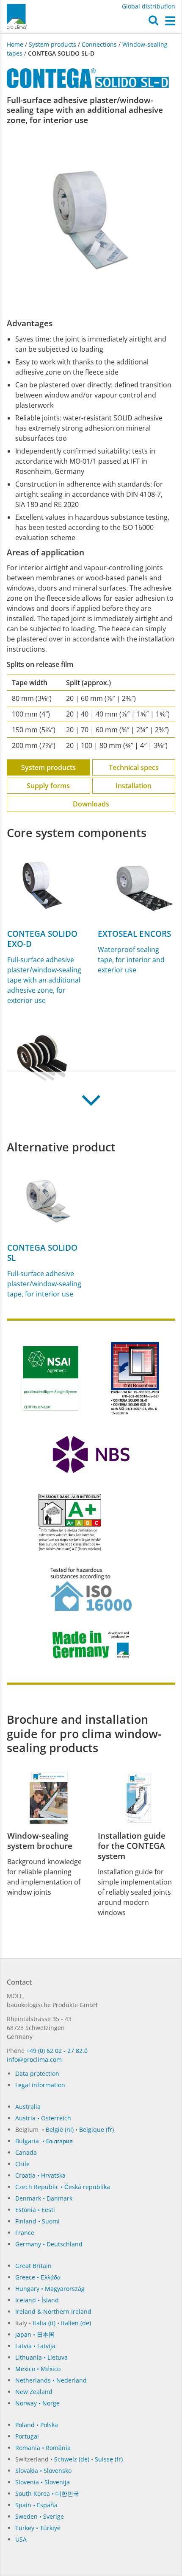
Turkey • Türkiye (38, 2528)
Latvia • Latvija (35, 2346)
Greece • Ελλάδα (38, 2277)
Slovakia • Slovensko (43, 2471)
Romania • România (43, 2448)
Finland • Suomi (37, 2221)
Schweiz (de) (72, 2459)
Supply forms (48, 786)
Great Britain (33, 2266)
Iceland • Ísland (37, 2300)
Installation (134, 786)
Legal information (40, 2085)
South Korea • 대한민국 (47, 2493)
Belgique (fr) (97, 2129)
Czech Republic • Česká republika (63, 2187)
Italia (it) (44, 2323)
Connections (99, 44)
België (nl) (60, 2129)
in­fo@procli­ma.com (34, 2059)
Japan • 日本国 (35, 2334)
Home (16, 44)
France (25, 2233)
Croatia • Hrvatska (40, 2175)
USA (21, 2539)
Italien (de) (76, 2323)
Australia (28, 2107)
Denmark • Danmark (44, 2198)
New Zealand (34, 2392)
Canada (26, 2152)
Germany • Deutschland (49, 2244)
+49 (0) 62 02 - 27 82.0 (57, 2051)
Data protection (37, 2073)
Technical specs (134, 767)
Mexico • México (38, 2369)
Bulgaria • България (44, 2141)
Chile (22, 2164)
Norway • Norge (37, 2403)
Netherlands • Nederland (51, 2380)
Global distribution (149, 6)
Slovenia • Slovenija (43, 2482)
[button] (153, 22)
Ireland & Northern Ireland (53, 2311)
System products (52, 44)
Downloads (91, 804)
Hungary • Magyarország (50, 2289)
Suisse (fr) (109, 2459)
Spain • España (36, 2505)
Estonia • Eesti (35, 2210)
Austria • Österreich (43, 2118)
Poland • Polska (37, 2425)
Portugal (27, 2436)
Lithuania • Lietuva (41, 2357)
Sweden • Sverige (40, 2516)
